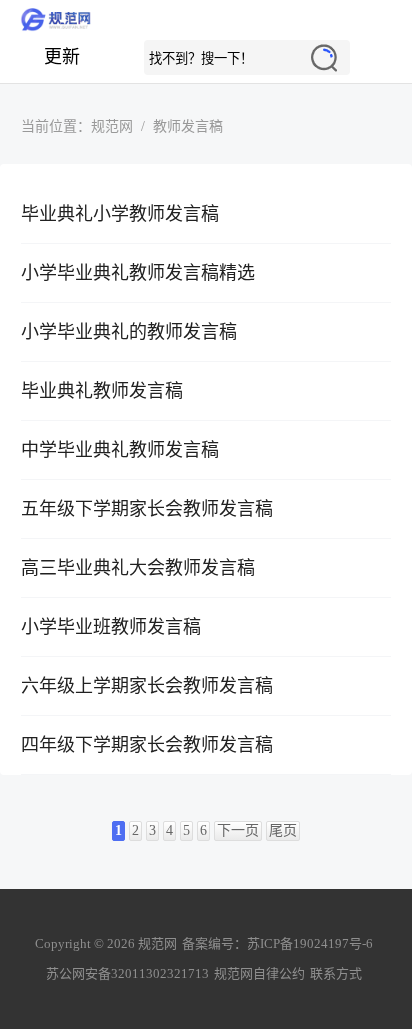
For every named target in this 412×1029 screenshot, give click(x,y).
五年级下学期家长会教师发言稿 (147, 509)
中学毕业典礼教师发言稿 (120, 450)
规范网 (206, 20)
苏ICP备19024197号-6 (310, 943)
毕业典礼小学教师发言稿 (120, 214)
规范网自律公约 (259, 973)
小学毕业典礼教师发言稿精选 (138, 273)
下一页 (238, 830)
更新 (62, 57)
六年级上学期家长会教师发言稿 (147, 686)
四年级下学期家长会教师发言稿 (147, 745)
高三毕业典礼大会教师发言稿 (138, 568)
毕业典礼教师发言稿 (102, 391)
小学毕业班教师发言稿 (111, 627)
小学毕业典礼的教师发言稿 (129, 332)
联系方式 (336, 973)
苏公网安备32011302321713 (127, 973)
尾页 (283, 830)
